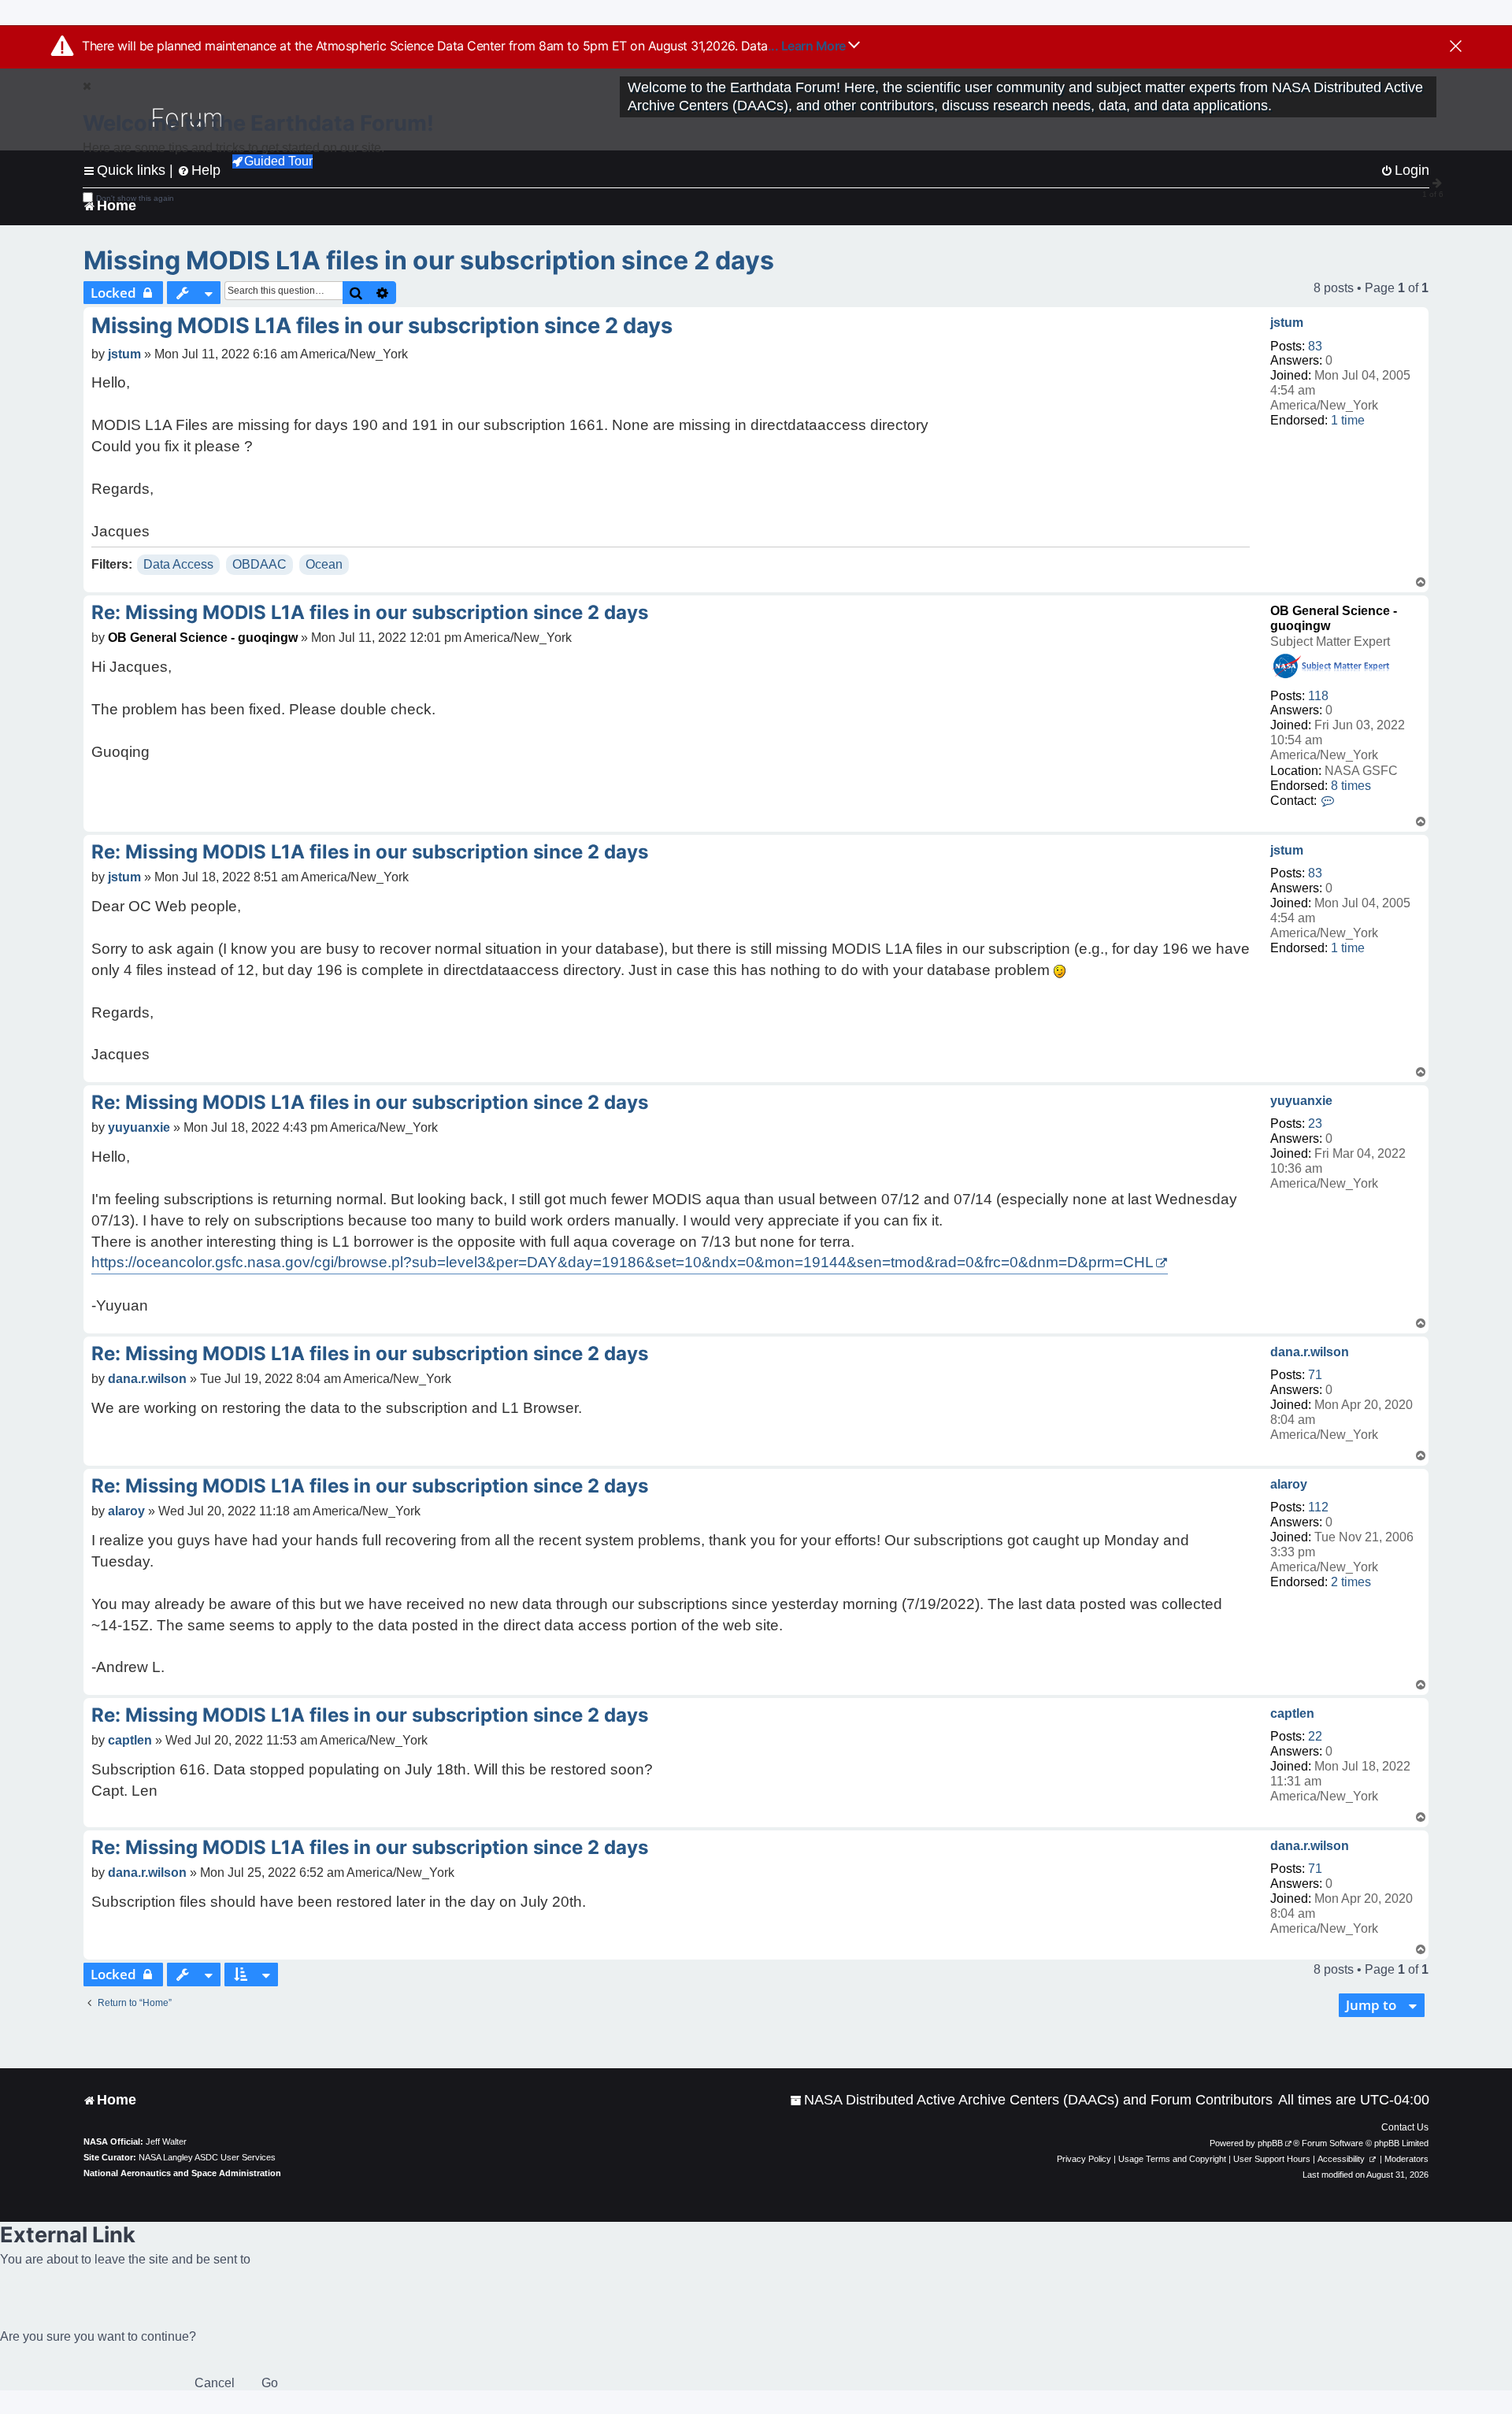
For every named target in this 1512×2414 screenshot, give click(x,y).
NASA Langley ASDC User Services (207, 2157)
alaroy (1289, 1484)
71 (1315, 1375)
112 (1318, 1507)
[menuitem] (1031, 2100)
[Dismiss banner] (1456, 47)
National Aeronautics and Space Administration (182, 2173)
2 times (1351, 1582)
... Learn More (808, 46)
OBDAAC (259, 564)
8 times (1351, 786)
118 (1318, 696)
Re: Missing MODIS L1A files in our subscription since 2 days (370, 612)
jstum (1287, 323)
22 (1315, 1736)
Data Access (178, 564)
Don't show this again (135, 198)
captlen (1292, 1713)
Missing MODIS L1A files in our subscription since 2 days (429, 260)
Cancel (215, 2383)
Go (270, 2383)
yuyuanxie (1301, 1101)
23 (1315, 1124)
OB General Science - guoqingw (203, 638)
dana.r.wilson (1310, 1352)
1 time (1348, 420)
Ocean (324, 564)
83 (1315, 346)
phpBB (1270, 2143)
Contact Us (1405, 2127)
